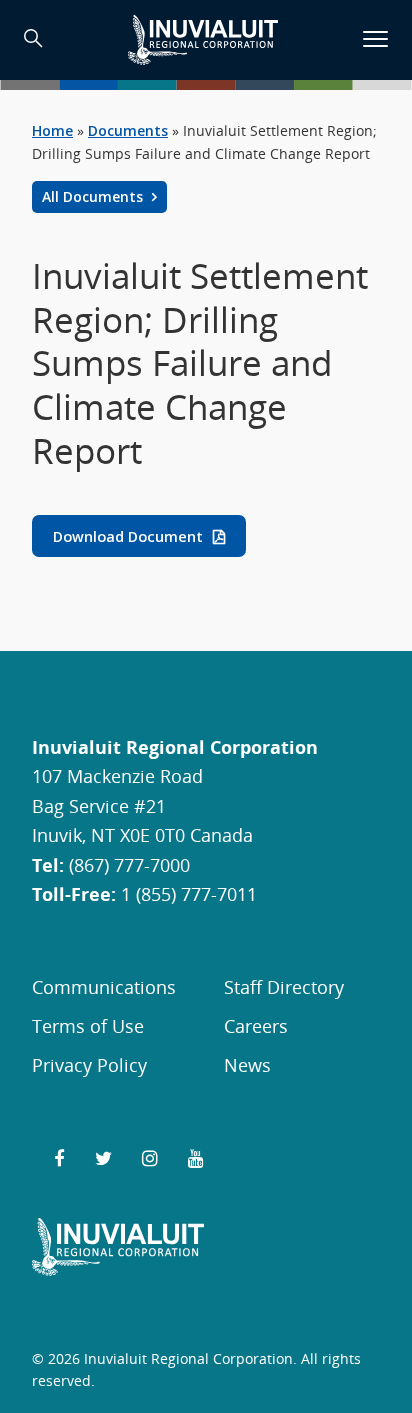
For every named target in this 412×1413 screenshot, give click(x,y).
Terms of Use (88, 1025)
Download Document (128, 536)
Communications (104, 986)
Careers (256, 1025)
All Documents (94, 196)
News (247, 1064)
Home (52, 130)
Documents (128, 130)
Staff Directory (284, 986)
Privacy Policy (89, 1064)
